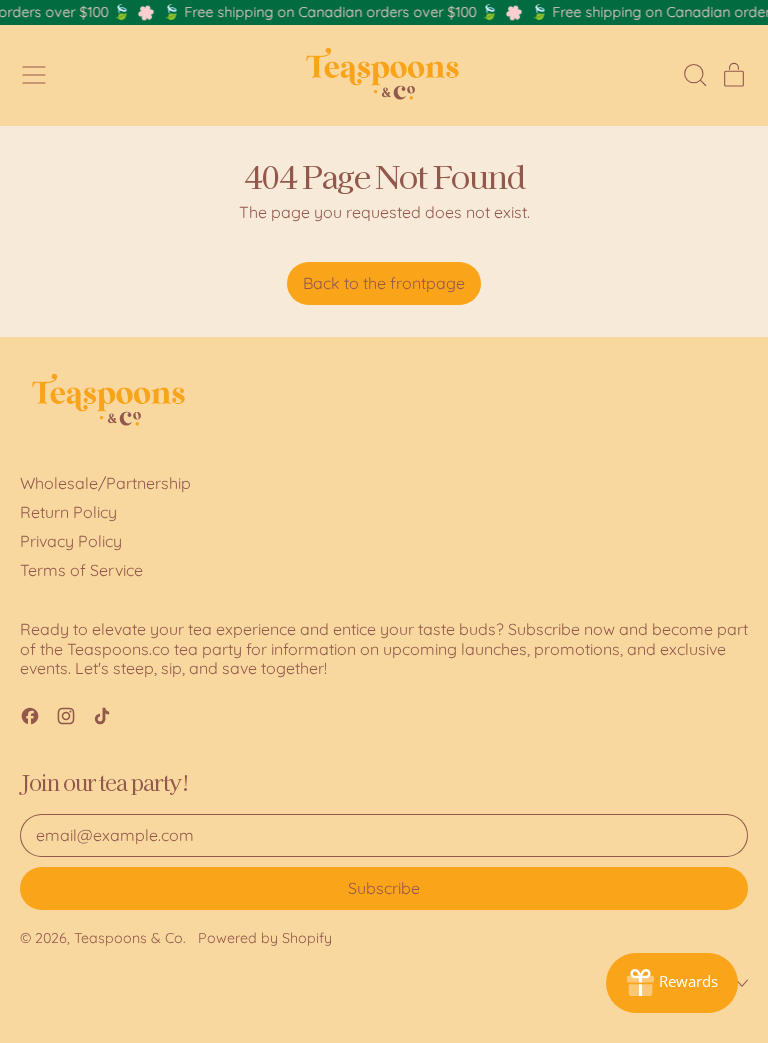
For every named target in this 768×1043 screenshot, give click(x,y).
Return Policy (68, 512)
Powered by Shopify (265, 938)
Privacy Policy (71, 541)
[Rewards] (672, 983)
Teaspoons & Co (128, 938)
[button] (694, 75)
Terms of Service (81, 570)
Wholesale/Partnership (105, 483)
